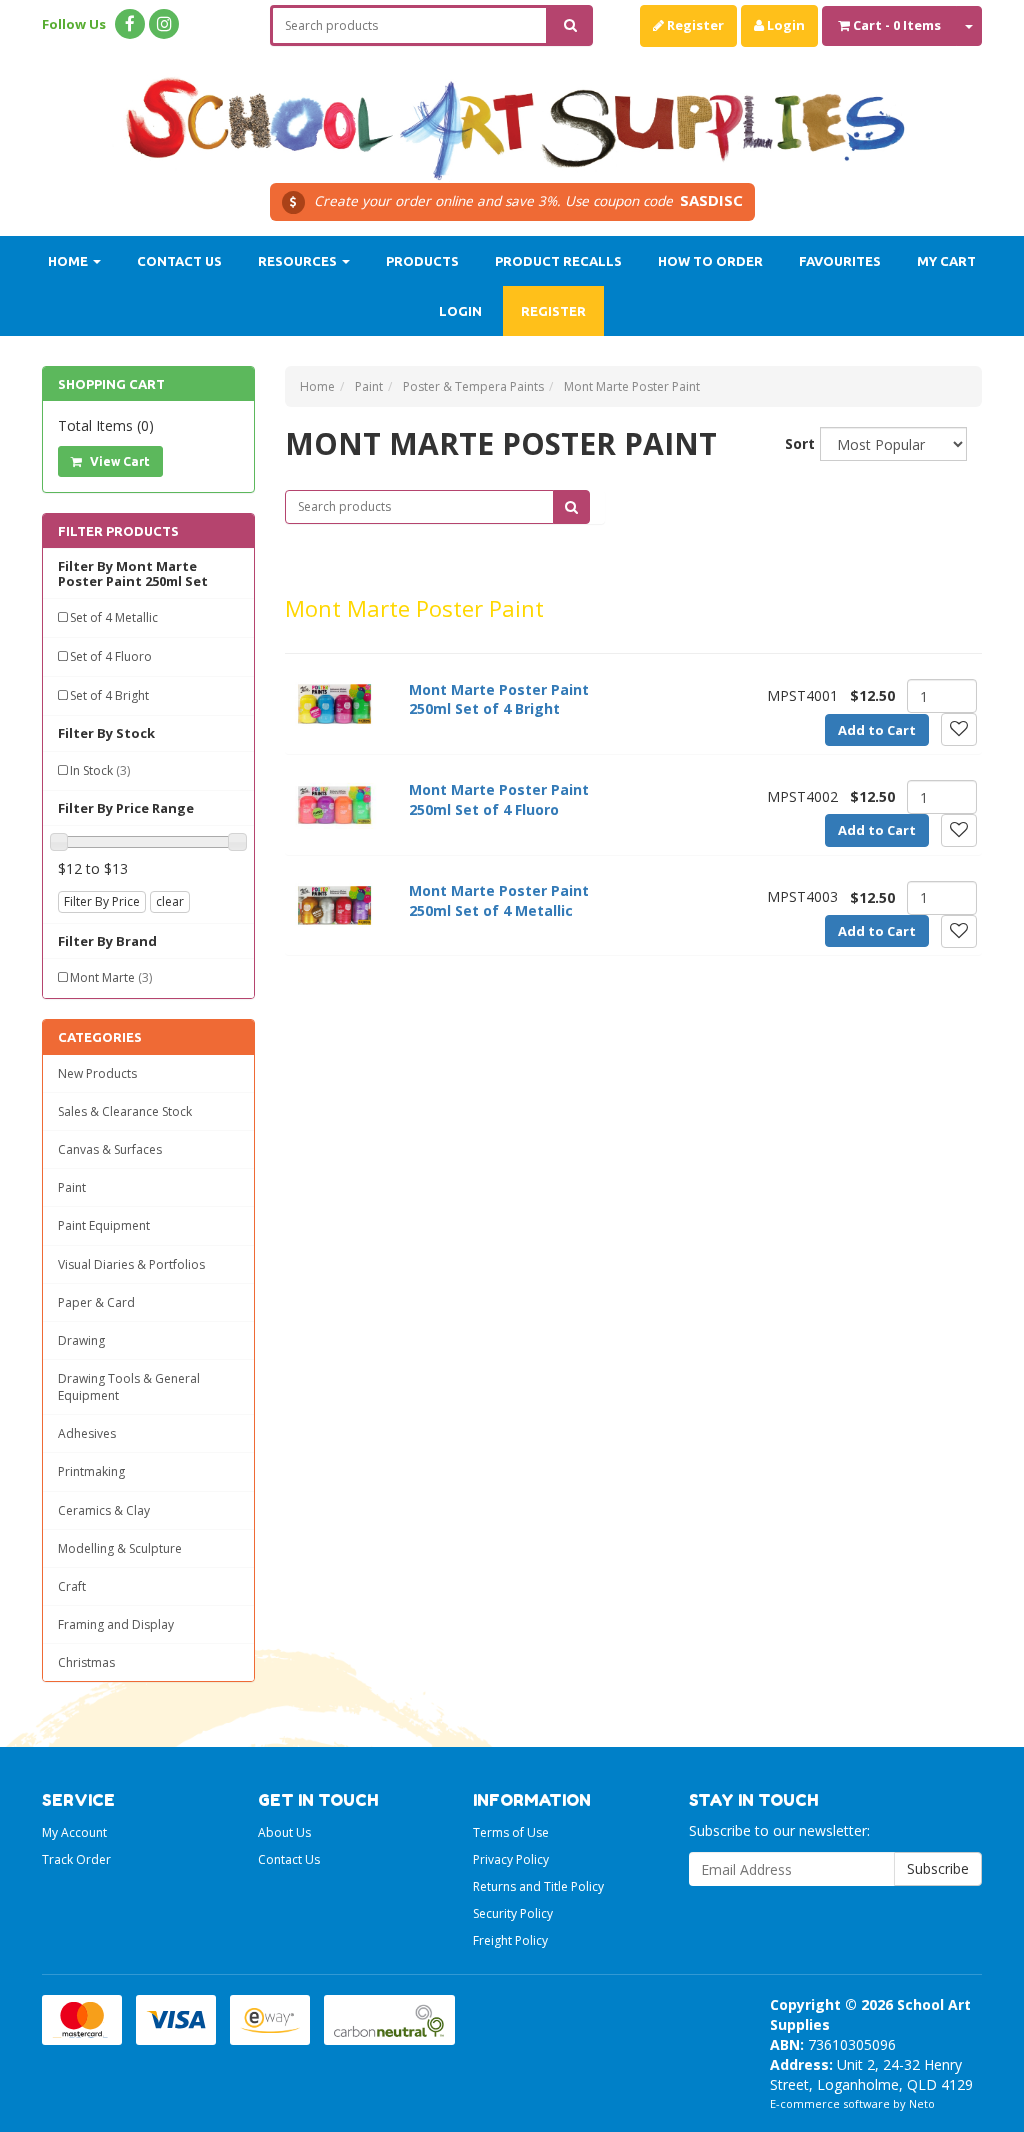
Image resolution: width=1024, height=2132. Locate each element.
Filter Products (118, 531)
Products (422, 261)
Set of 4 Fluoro (111, 656)
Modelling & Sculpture (120, 1548)
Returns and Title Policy (538, 1886)
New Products (97, 1073)
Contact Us (179, 261)
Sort (795, 443)
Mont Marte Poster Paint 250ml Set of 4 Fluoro (499, 799)
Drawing (81, 1340)
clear (170, 901)
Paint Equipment (104, 1225)
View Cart (118, 461)
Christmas (86, 1662)
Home (69, 261)
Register (694, 25)
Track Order (76, 1859)
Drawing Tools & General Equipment (129, 1387)
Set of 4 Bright (109, 695)
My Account (74, 1832)
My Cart (946, 261)
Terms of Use (511, 1832)
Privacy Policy (511, 1859)
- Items (897, 25)
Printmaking (91, 1471)
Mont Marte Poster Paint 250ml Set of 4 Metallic (499, 900)
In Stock (100, 770)
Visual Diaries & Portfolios (131, 1264)
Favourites (840, 261)
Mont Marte (111, 977)
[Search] (570, 25)
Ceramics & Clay (104, 1510)
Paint (72, 1187)
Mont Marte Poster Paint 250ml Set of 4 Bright (499, 699)
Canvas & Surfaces (110, 1149)
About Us (284, 1832)
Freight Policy (510, 1940)
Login (784, 25)
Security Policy (513, 1913)
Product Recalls (558, 261)
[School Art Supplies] (512, 115)
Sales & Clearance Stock (125, 1111)
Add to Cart (877, 730)
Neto (922, 2103)
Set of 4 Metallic (114, 617)
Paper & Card (96, 1302)
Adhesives (87, 1433)
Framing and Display (116, 1624)
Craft (72, 1586)
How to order (710, 261)
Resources (299, 261)
